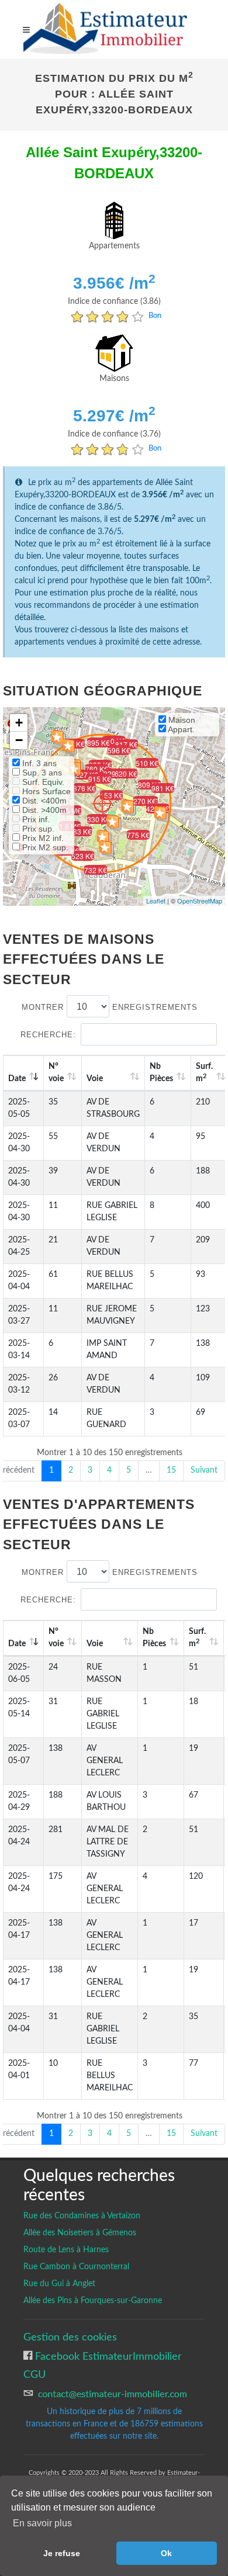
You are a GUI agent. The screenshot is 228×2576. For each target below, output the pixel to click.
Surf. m (197, 1638)
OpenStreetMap (200, 901)
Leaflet (156, 901)
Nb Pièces (161, 1073)
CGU (34, 2375)
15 (171, 1470)
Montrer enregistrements (110, 1007)
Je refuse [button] (62, 2553)
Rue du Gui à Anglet (59, 2284)
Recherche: (48, 1035)
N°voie (56, 1073)
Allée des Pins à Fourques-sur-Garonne (93, 2301)
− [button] (19, 740)
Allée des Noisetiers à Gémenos (80, 2233)
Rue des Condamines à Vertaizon (82, 2216)
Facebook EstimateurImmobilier (107, 2357)
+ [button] (19, 723)
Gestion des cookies (70, 2337)
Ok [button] (166, 2553)
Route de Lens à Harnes (66, 2250)
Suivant (204, 1470)
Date (17, 1079)
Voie (95, 1079)
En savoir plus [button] (42, 2523)
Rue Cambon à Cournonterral (76, 2267)
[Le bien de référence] (102, 803)
